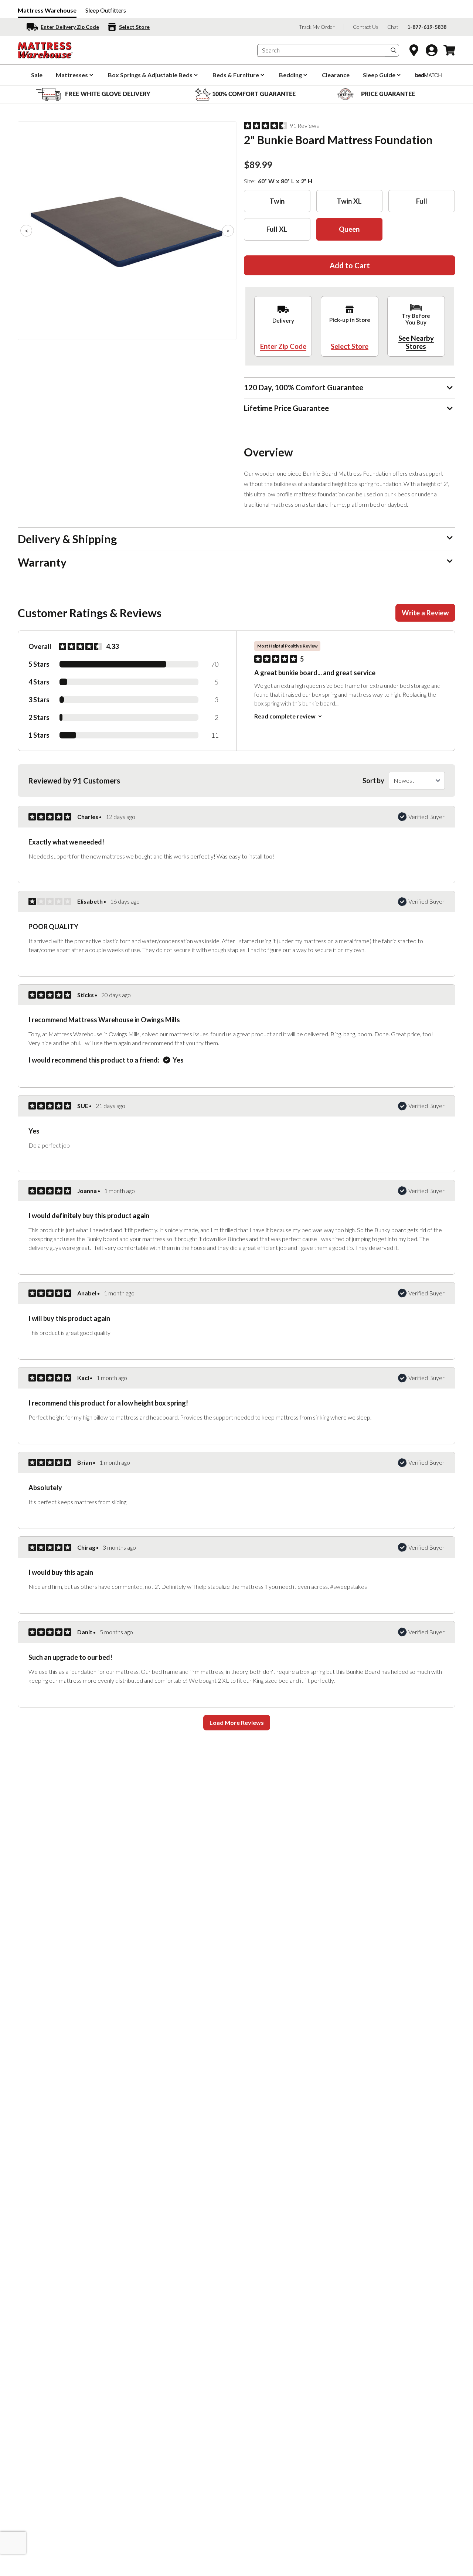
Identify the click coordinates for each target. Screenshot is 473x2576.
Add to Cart (350, 265)
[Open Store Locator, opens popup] (414, 50)
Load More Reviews (237, 1722)
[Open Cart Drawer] (449, 50)
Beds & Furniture (236, 75)
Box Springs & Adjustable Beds (150, 75)
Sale (37, 75)
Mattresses (72, 75)
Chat (393, 27)
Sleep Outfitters (106, 10)
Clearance (336, 75)
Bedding (290, 75)
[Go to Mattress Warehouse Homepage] (45, 50)
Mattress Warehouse (47, 10)
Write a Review (425, 613)
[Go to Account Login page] (432, 50)
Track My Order (317, 27)
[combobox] (321, 50)
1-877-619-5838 (427, 27)
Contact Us (366, 27)
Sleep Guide (379, 75)
